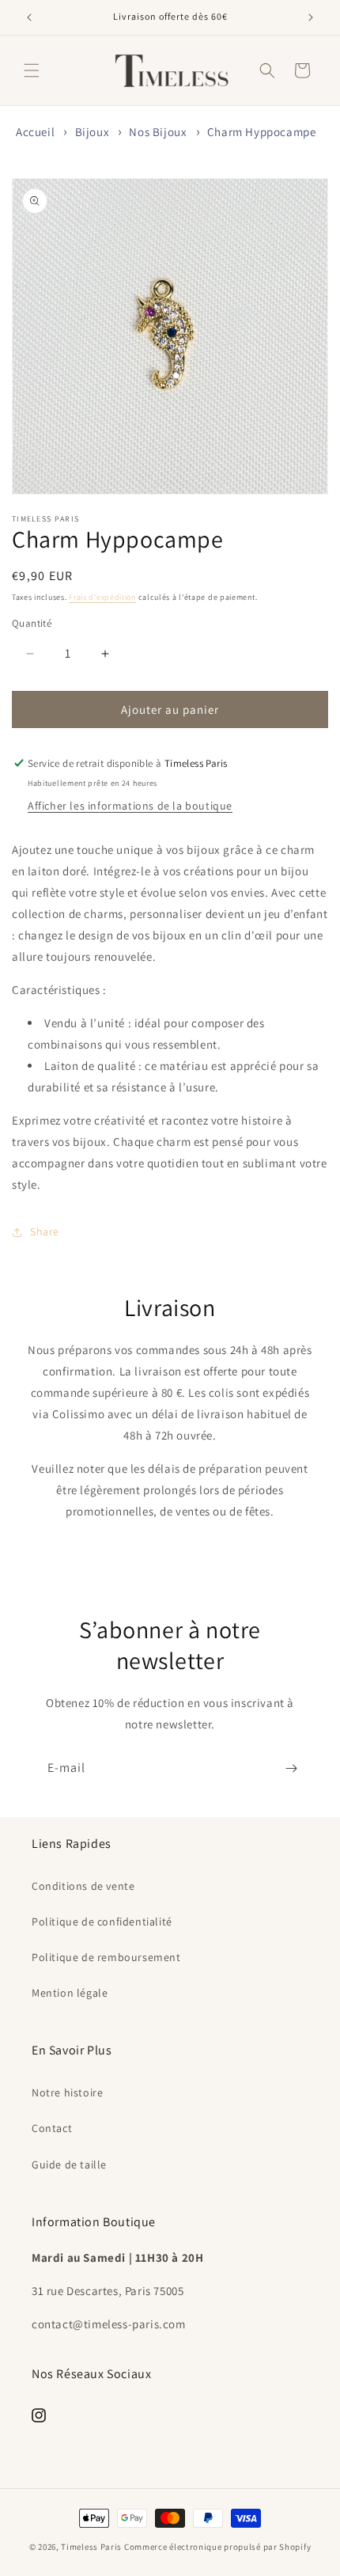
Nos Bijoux (158, 132)
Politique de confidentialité (102, 1922)
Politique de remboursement (106, 1957)
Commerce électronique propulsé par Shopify (217, 2547)
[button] (32, 70)
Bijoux (93, 132)
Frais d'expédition (102, 597)
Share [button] (45, 1231)
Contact (52, 2128)
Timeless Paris (91, 2547)
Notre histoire (67, 2092)
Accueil (35, 132)
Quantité (32, 623)
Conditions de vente (83, 1886)
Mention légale (70, 1993)
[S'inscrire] (291, 1768)
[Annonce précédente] (29, 17)
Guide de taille (69, 2164)
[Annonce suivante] (311, 17)
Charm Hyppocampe (262, 132)
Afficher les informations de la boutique (130, 806)
